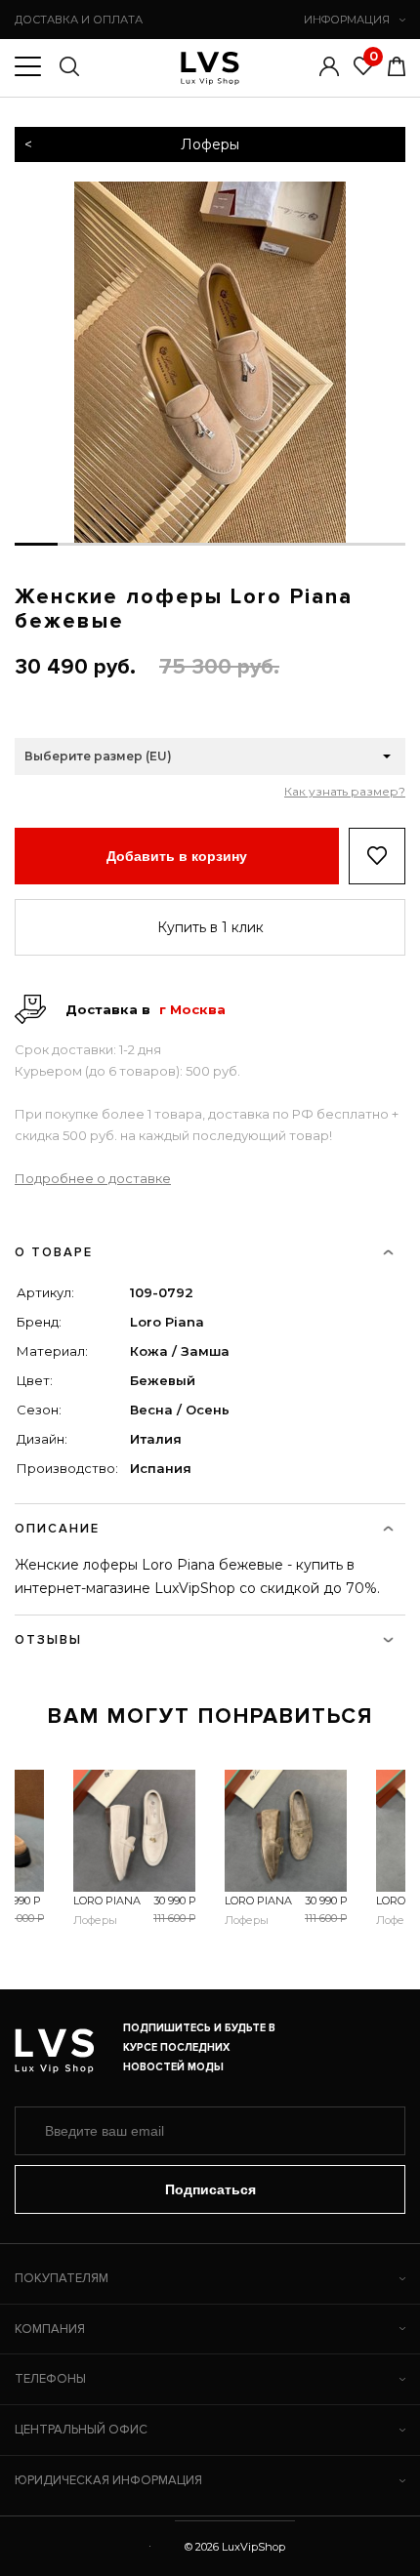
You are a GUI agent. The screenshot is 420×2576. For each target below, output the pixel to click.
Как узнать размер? (345, 792)
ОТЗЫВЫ (48, 1640)
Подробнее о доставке (93, 1178)
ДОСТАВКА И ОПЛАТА (79, 20)
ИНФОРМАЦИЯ (347, 20)
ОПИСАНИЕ (57, 1529)
